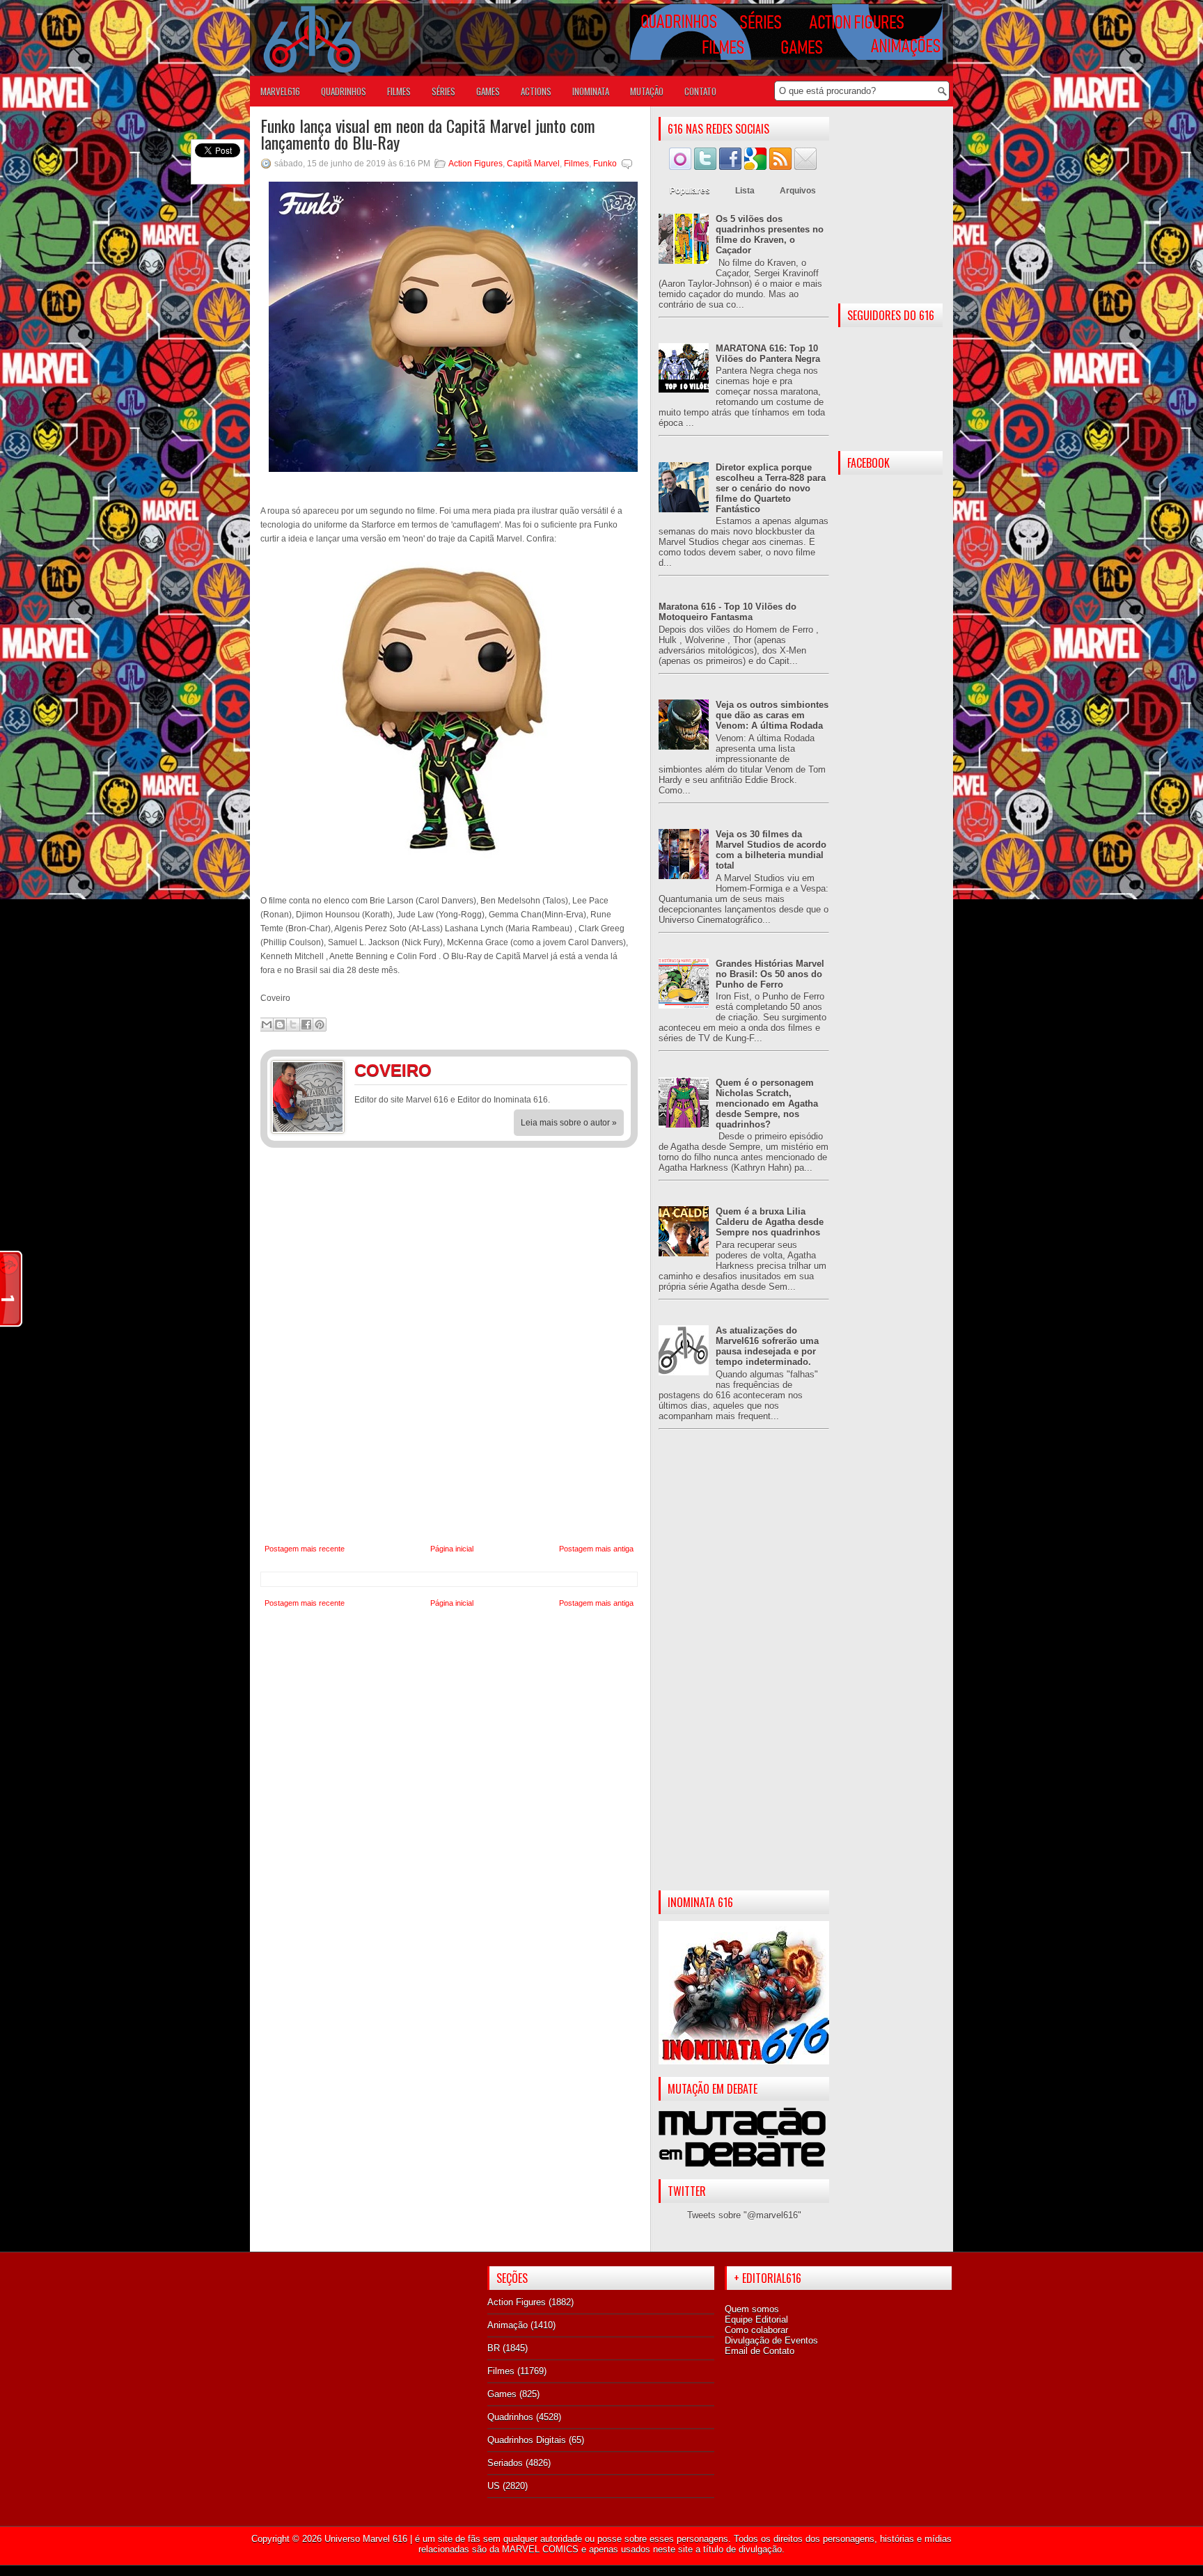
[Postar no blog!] (280, 1025)
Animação (508, 2325)
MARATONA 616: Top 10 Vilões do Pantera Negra (768, 354)
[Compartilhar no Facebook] (306, 1025)
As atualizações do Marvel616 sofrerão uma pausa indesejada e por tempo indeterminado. (767, 1346)
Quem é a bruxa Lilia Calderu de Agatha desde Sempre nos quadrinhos (770, 1222)
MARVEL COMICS (540, 2549)
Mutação (647, 91)
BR (494, 2348)
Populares (690, 191)
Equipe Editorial (756, 2320)
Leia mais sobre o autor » (569, 1123)
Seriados (505, 2463)
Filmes (576, 164)
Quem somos (752, 2309)
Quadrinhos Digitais (527, 2440)
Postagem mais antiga (596, 1549)
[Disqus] (449, 1346)
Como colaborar (756, 2330)
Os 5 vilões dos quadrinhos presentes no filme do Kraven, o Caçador (770, 235)
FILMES (399, 91)
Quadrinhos (510, 2417)
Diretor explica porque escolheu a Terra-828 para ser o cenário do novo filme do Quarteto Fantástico (771, 488)
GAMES (488, 91)
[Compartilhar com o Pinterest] (320, 1025)
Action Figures (475, 164)
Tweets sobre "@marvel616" (744, 2215)
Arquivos (798, 191)
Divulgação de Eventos (771, 2340)
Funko (605, 164)
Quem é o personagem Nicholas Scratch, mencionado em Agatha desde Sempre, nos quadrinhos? (767, 1104)
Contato (700, 91)
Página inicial (452, 1549)
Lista (745, 191)
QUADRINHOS (344, 91)
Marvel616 (280, 91)
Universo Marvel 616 (366, 2539)
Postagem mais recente (305, 1549)
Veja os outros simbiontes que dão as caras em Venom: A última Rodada (772, 715)
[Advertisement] (744, 1671)
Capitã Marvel (533, 164)
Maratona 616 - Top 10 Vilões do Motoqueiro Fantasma (728, 612)
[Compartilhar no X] (293, 1025)
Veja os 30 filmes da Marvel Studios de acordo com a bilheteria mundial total (771, 850)
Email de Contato (760, 2351)
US (494, 2486)
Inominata (591, 91)
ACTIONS (536, 91)
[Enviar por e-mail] (267, 1025)
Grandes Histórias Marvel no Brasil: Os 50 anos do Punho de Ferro (770, 974)
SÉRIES (443, 91)
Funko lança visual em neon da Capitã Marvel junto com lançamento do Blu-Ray (428, 134)
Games (502, 2394)
